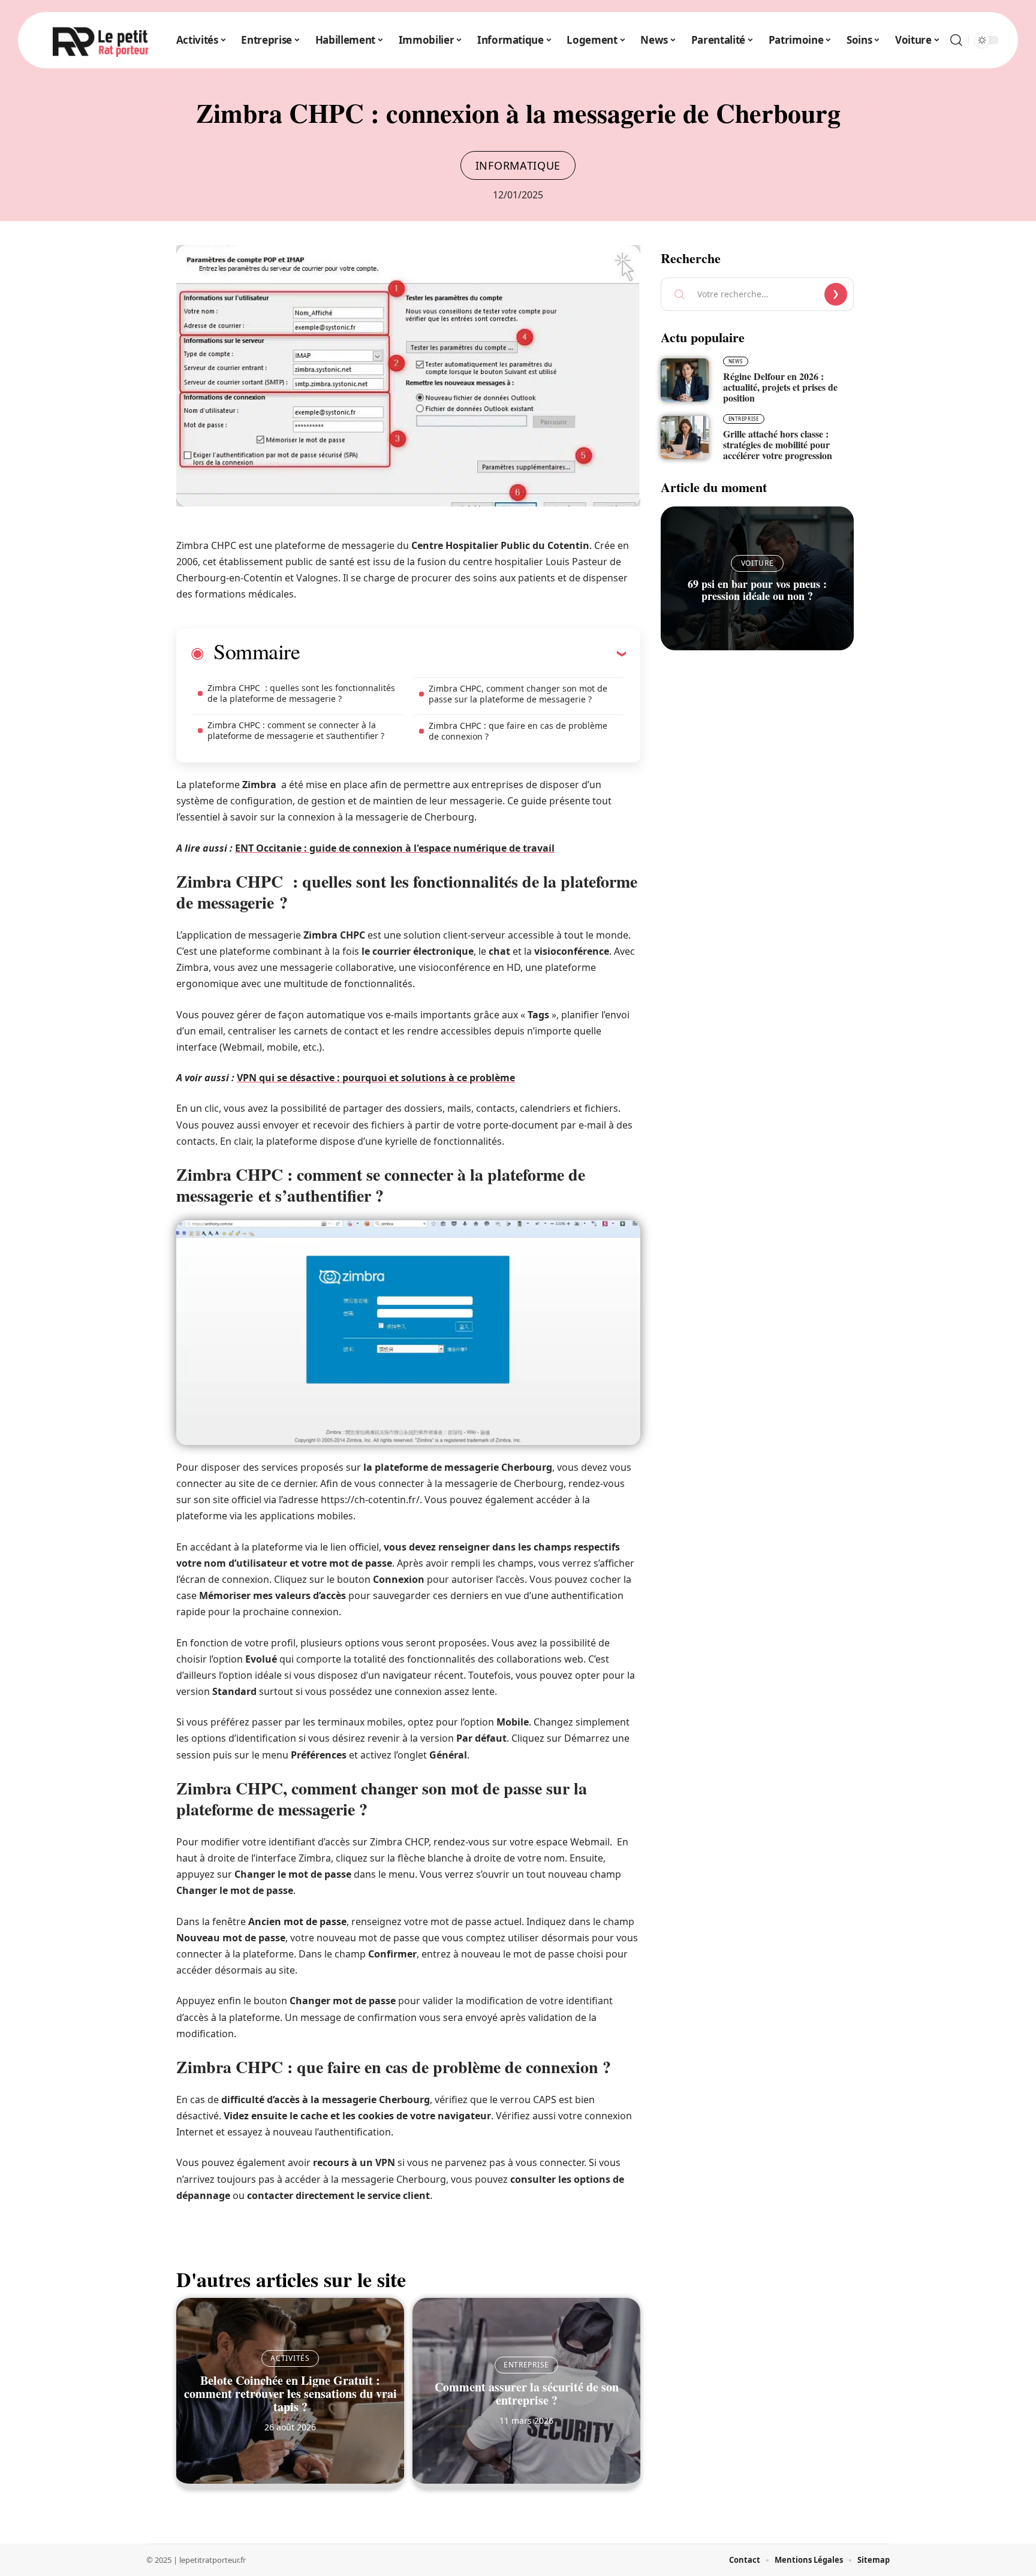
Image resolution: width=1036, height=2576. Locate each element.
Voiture (758, 563)
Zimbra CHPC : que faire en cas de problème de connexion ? (518, 731)
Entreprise (526, 2365)
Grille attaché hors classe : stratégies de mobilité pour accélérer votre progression (778, 444)
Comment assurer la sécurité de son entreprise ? (527, 2393)
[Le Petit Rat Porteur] (101, 40)
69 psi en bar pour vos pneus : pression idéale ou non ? (757, 590)
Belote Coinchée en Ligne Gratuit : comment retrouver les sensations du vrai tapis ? (290, 2393)
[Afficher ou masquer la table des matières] (463, 653)
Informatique (518, 165)
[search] (956, 40)
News (736, 361)
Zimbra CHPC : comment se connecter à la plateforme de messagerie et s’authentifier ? (296, 730)
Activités (290, 2358)
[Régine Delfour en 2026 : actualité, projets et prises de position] (685, 380)
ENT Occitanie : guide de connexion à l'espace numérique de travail (395, 848)
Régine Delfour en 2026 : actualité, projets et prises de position (780, 387)
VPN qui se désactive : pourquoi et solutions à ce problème (376, 1078)
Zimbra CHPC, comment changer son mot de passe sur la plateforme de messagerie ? (518, 694)
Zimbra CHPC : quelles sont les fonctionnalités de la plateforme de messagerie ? (301, 693)
